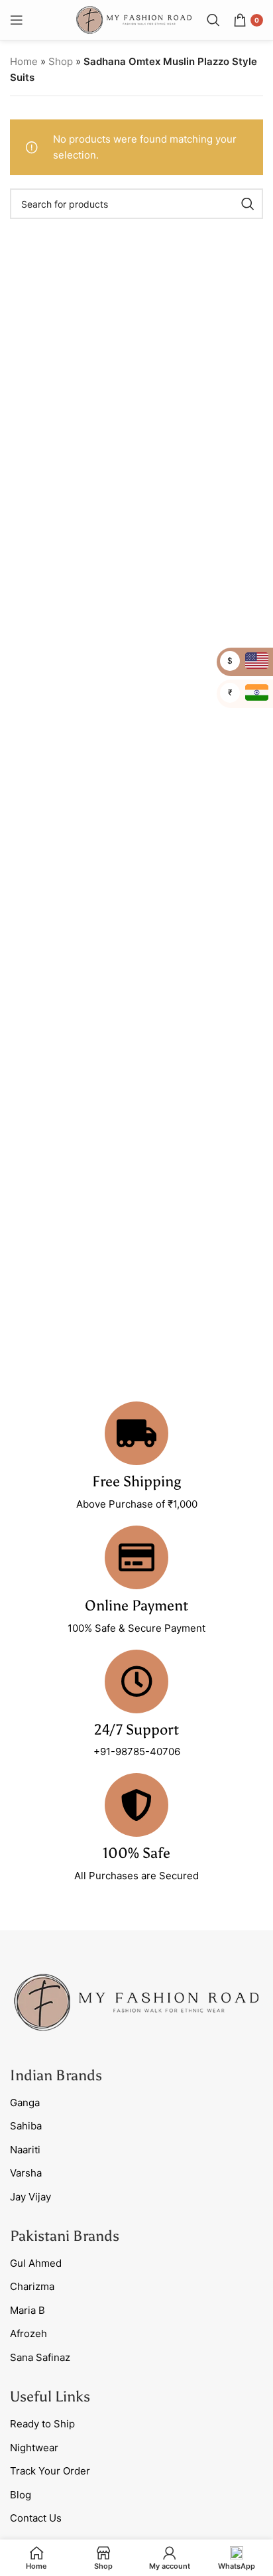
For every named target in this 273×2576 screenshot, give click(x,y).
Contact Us (36, 2518)
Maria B (27, 2310)
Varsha (26, 2173)
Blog (21, 2495)
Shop (61, 61)
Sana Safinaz (40, 2357)
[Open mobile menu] (17, 20)
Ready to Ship (42, 2424)
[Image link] (136, 2002)
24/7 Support (136, 1730)
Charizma (32, 2286)
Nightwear (34, 2448)
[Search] (213, 20)
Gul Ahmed (36, 2263)
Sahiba (26, 2126)
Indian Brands (56, 2075)
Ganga (25, 2103)
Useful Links (50, 2397)
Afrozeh (28, 2333)
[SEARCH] (248, 204)
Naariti (25, 2150)
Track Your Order (50, 2471)
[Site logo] (134, 19)
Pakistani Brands (65, 2236)
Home (24, 61)
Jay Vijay (30, 2197)
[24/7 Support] (136, 1682)
